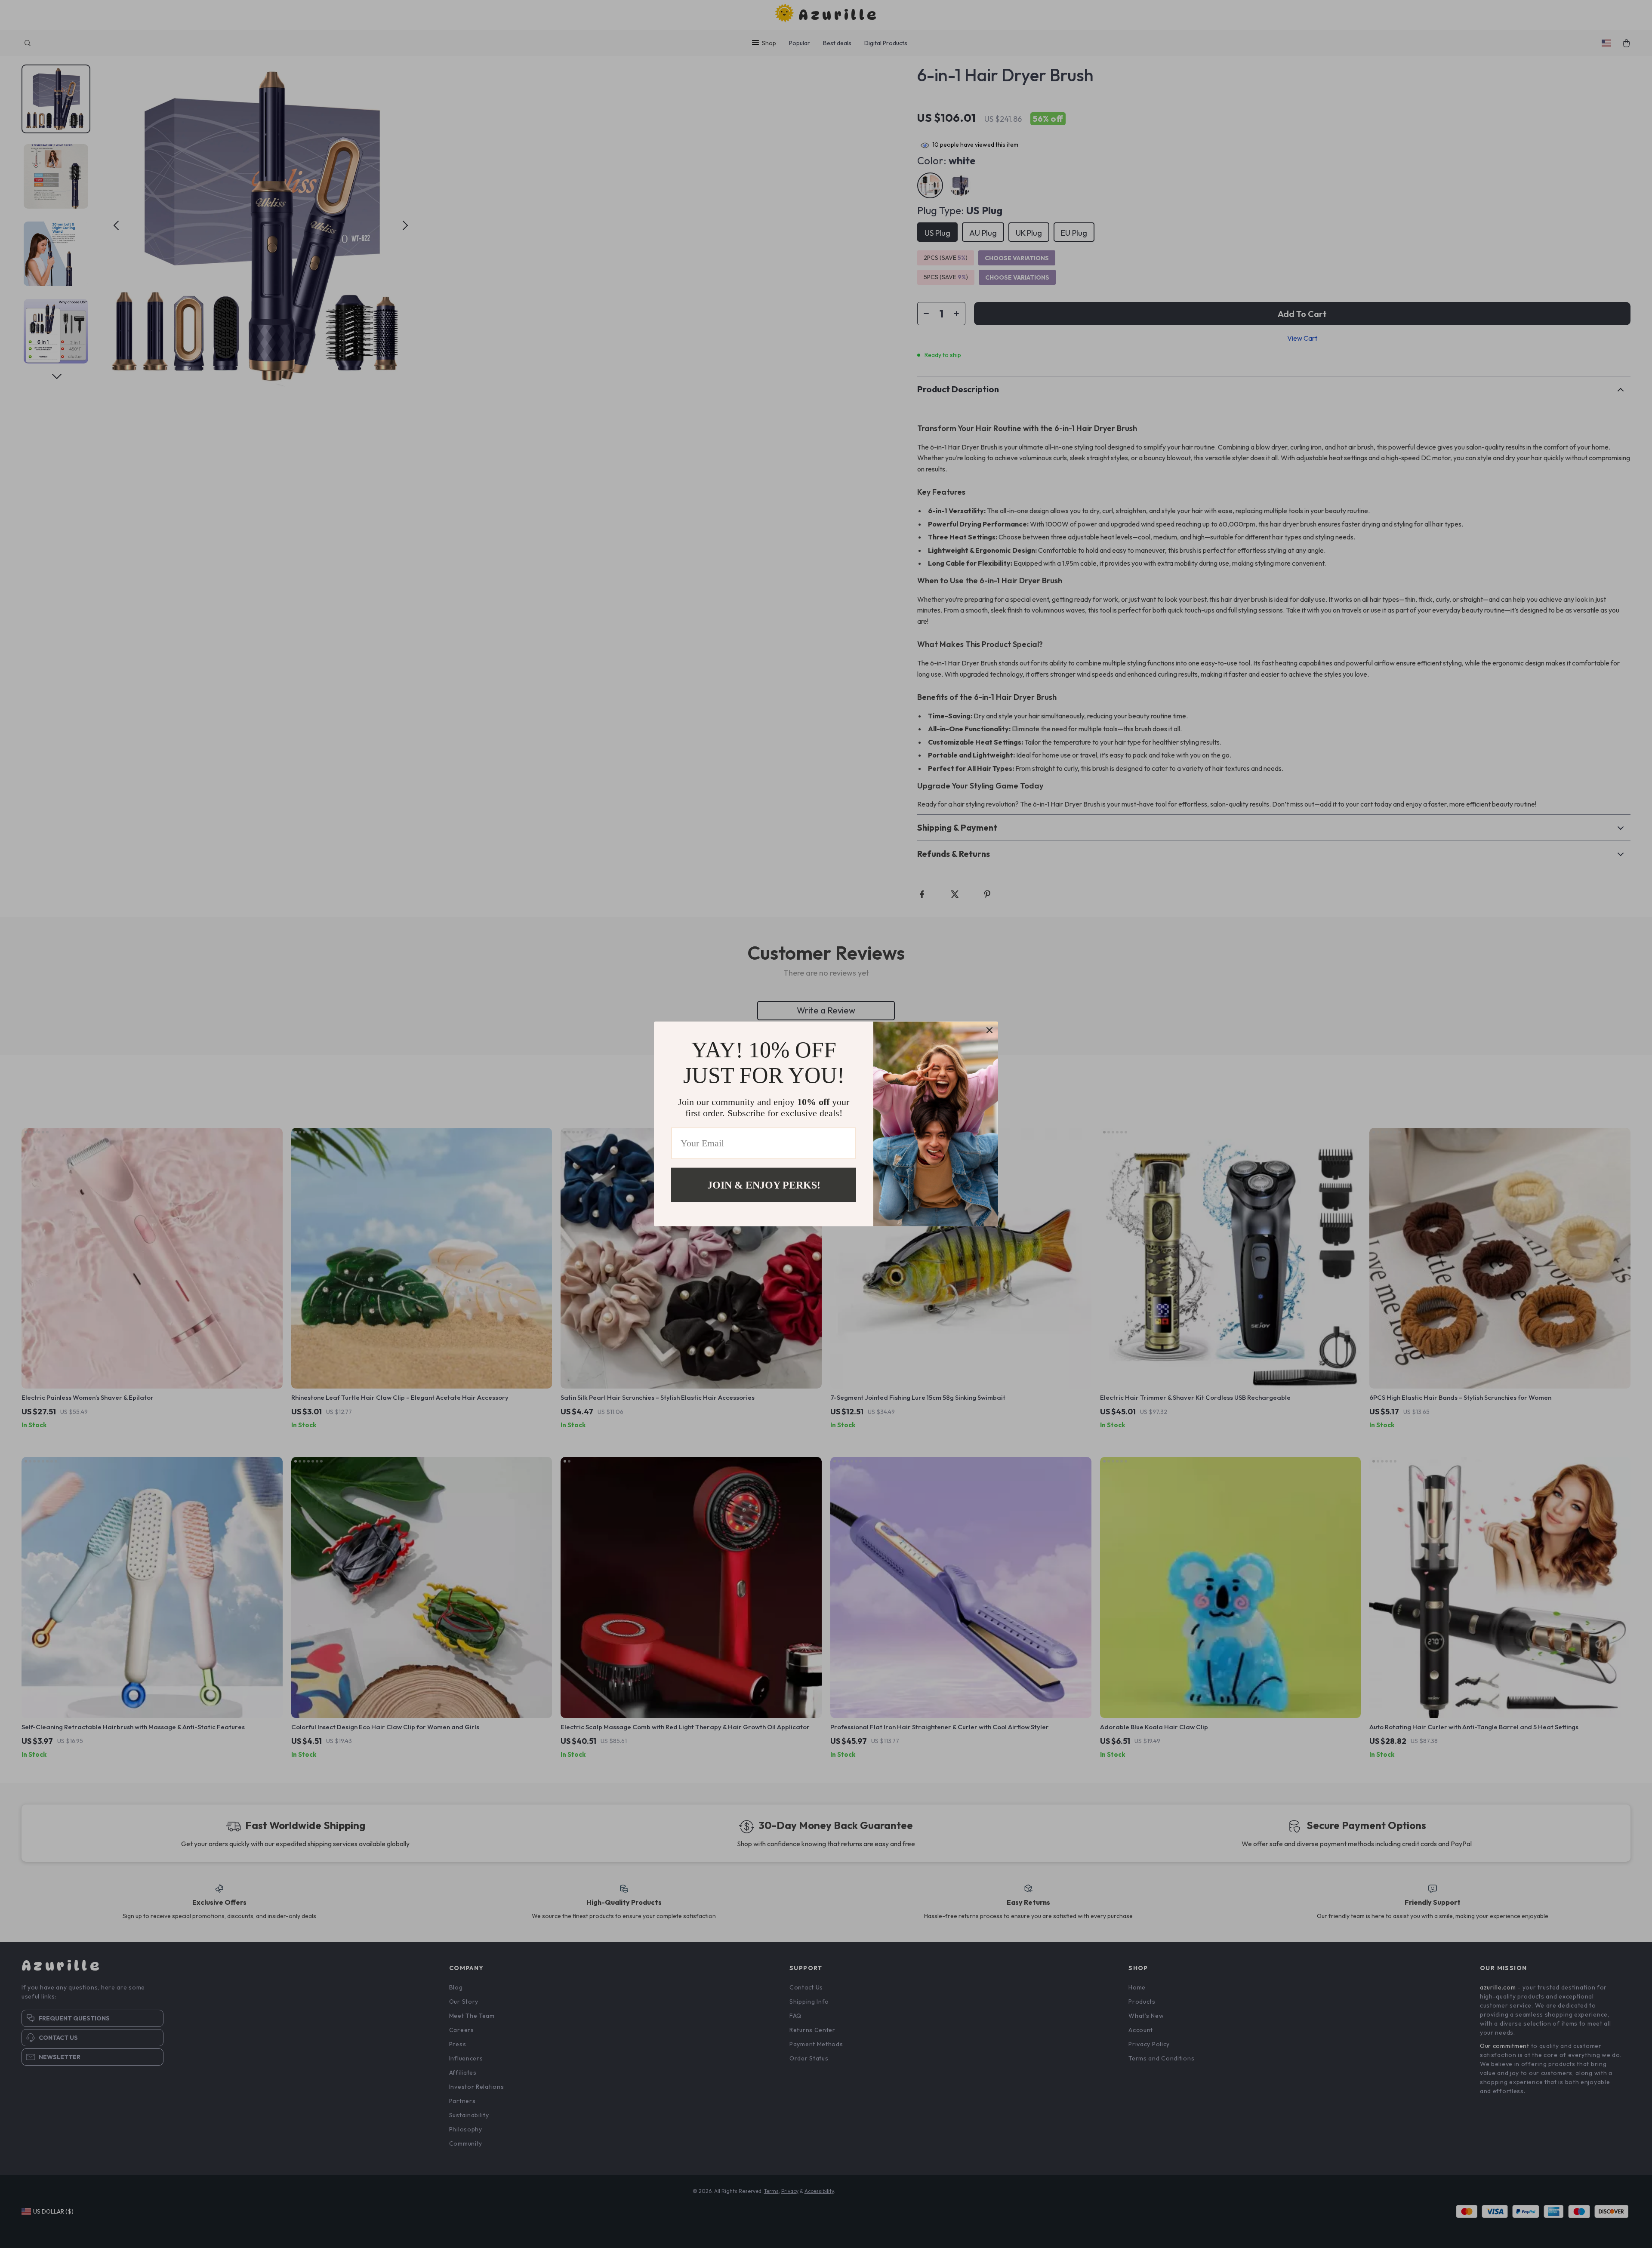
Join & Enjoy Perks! (764, 1185)
